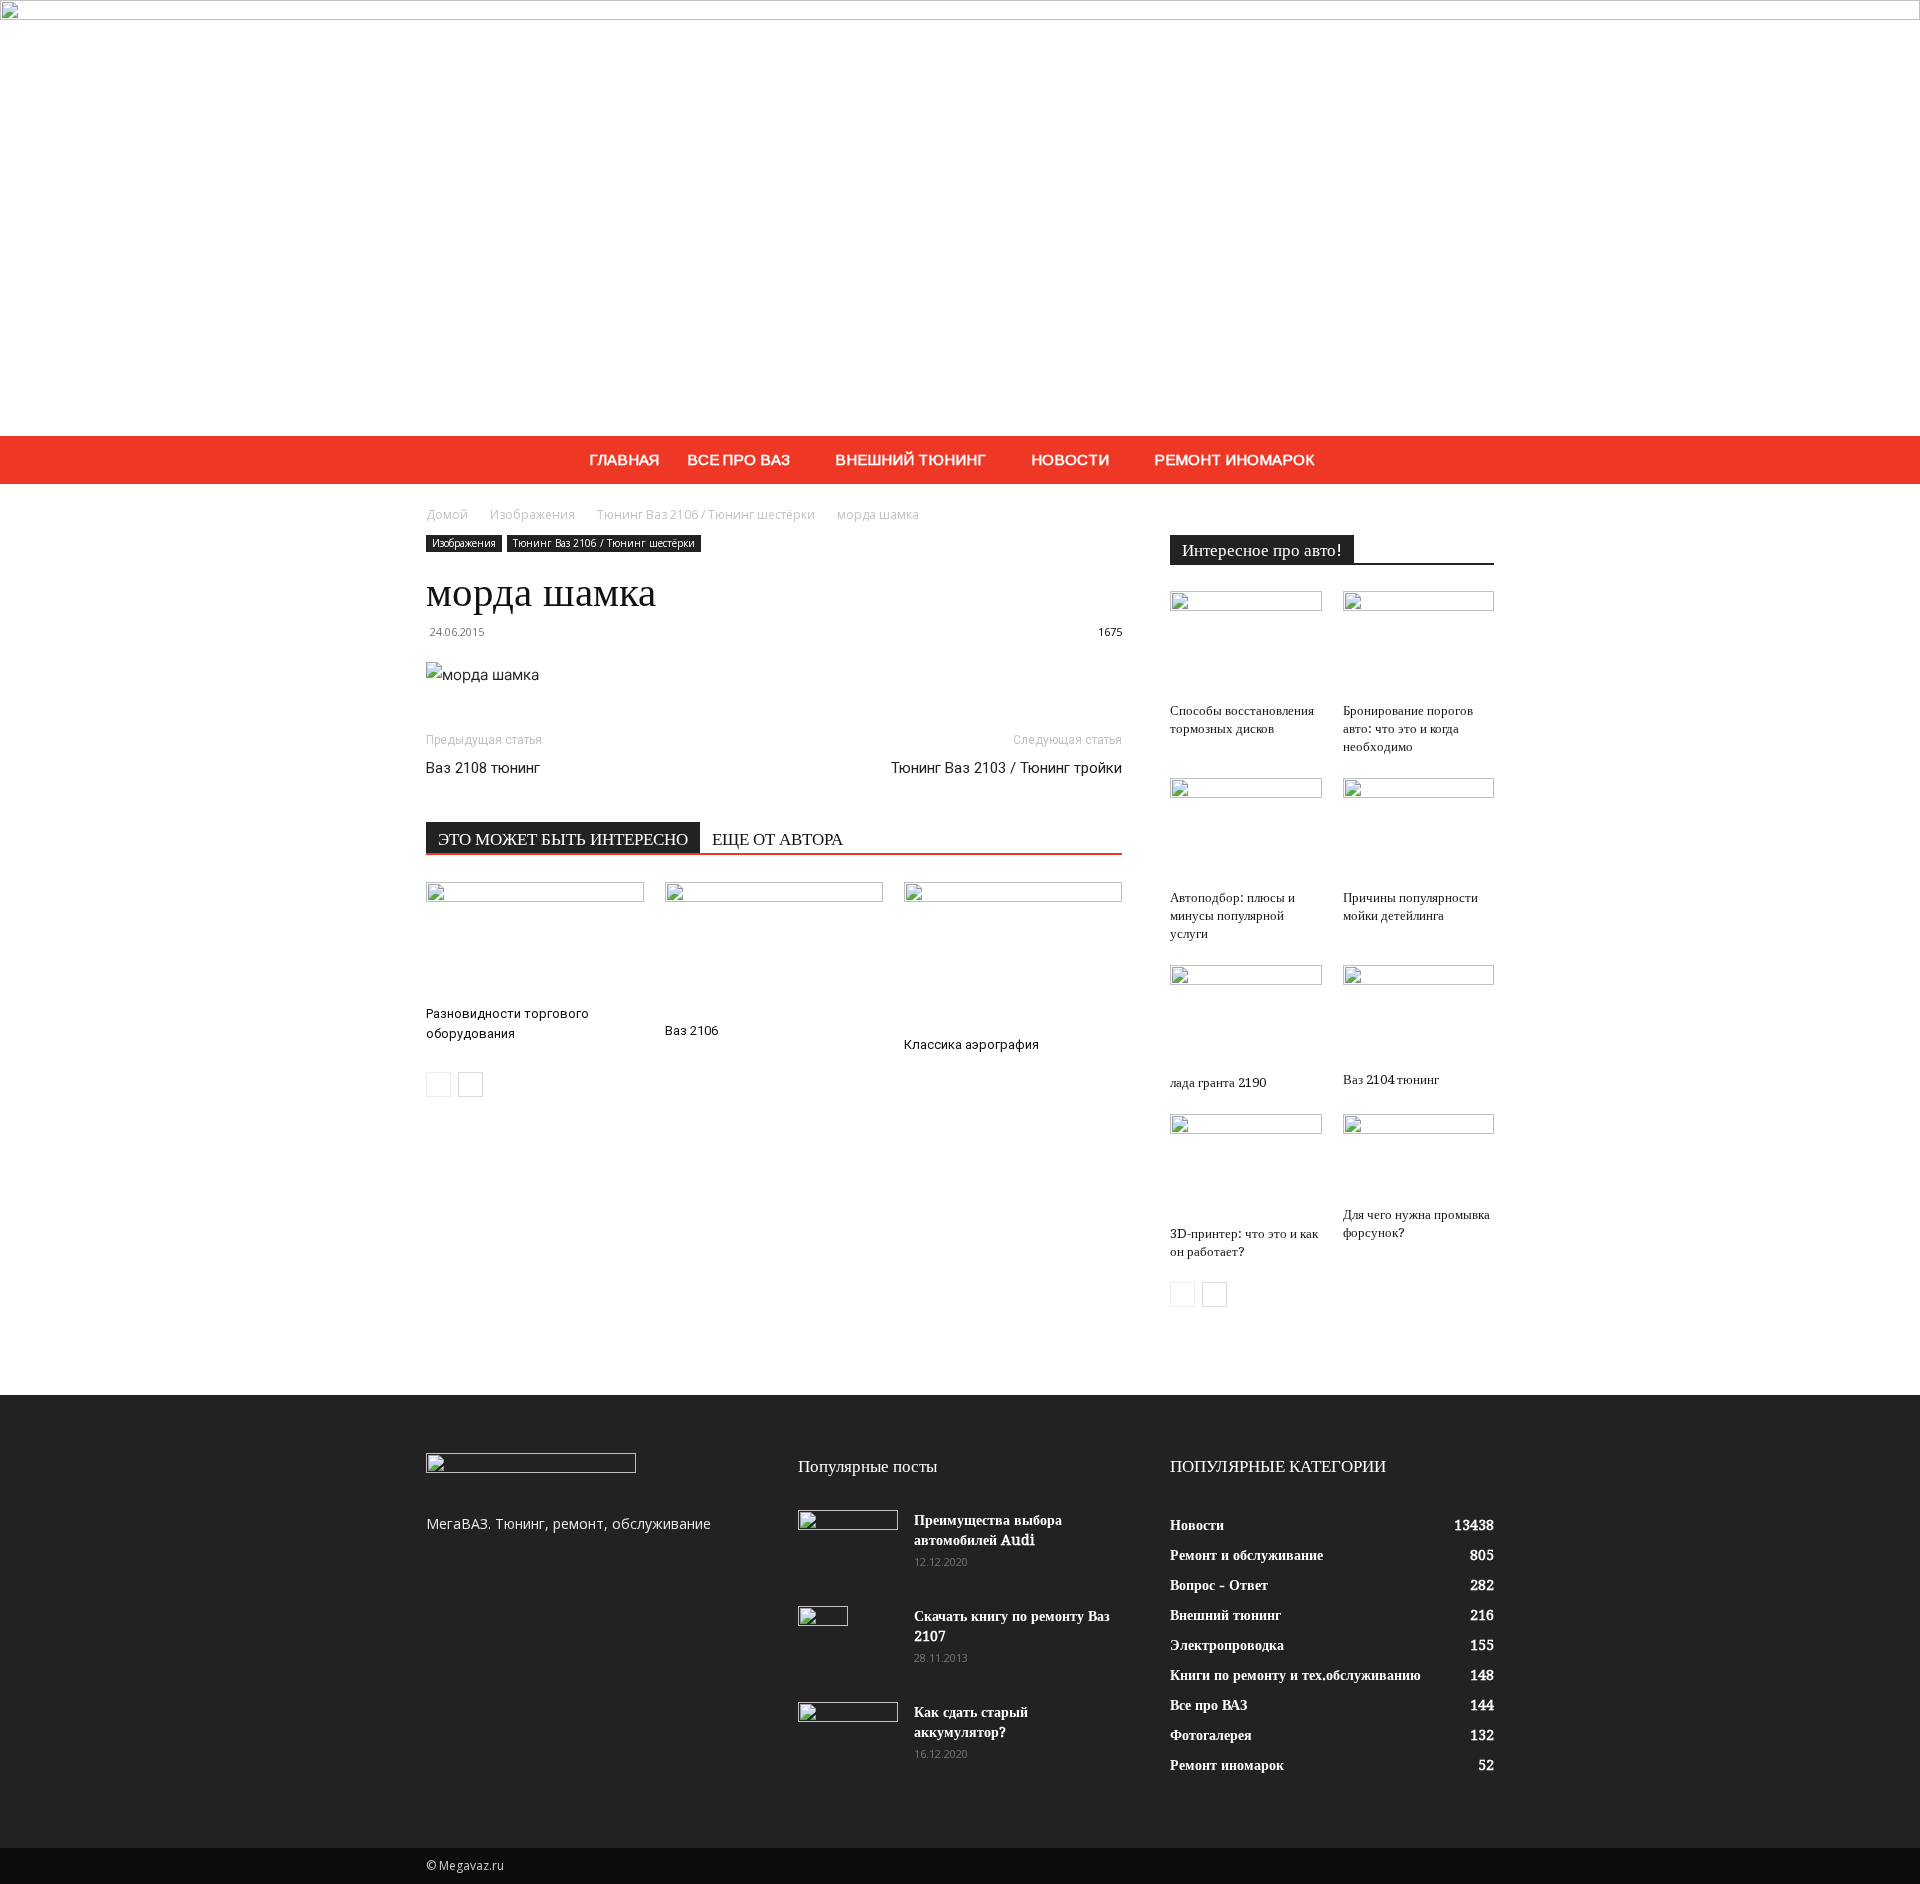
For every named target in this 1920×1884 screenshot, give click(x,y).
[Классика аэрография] (1013, 955)
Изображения (532, 514)
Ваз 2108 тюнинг (483, 768)
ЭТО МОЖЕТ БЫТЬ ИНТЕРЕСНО (563, 839)
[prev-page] (438, 1084)
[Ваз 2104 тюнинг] (1419, 1014)
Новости (1070, 459)
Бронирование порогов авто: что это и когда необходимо (1408, 728)
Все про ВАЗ (738, 459)
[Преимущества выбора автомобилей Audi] (848, 1545)
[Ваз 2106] (774, 948)
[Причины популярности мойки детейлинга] (1419, 830)
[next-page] (470, 1084)
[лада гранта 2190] (1246, 1015)
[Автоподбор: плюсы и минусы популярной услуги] (1246, 830)
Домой (447, 514)
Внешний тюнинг (910, 459)
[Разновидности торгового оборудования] (535, 939)
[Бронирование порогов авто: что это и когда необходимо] (1419, 643)
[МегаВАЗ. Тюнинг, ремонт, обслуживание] (960, 218)
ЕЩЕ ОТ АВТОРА (777, 839)
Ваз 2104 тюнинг (1391, 1079)
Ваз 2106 (691, 1030)
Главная (624, 459)
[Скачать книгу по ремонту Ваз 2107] (823, 1641)
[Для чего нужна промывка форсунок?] (1419, 1156)
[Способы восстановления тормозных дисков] (1246, 643)
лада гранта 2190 (1218, 1082)
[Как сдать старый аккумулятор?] (848, 1737)
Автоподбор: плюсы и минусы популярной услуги (1232, 915)
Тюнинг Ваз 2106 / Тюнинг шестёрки (706, 514)
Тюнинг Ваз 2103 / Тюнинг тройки (1006, 768)
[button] (1470, 461)
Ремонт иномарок (1234, 459)
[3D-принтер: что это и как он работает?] (1246, 1166)
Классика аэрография (971, 1044)
